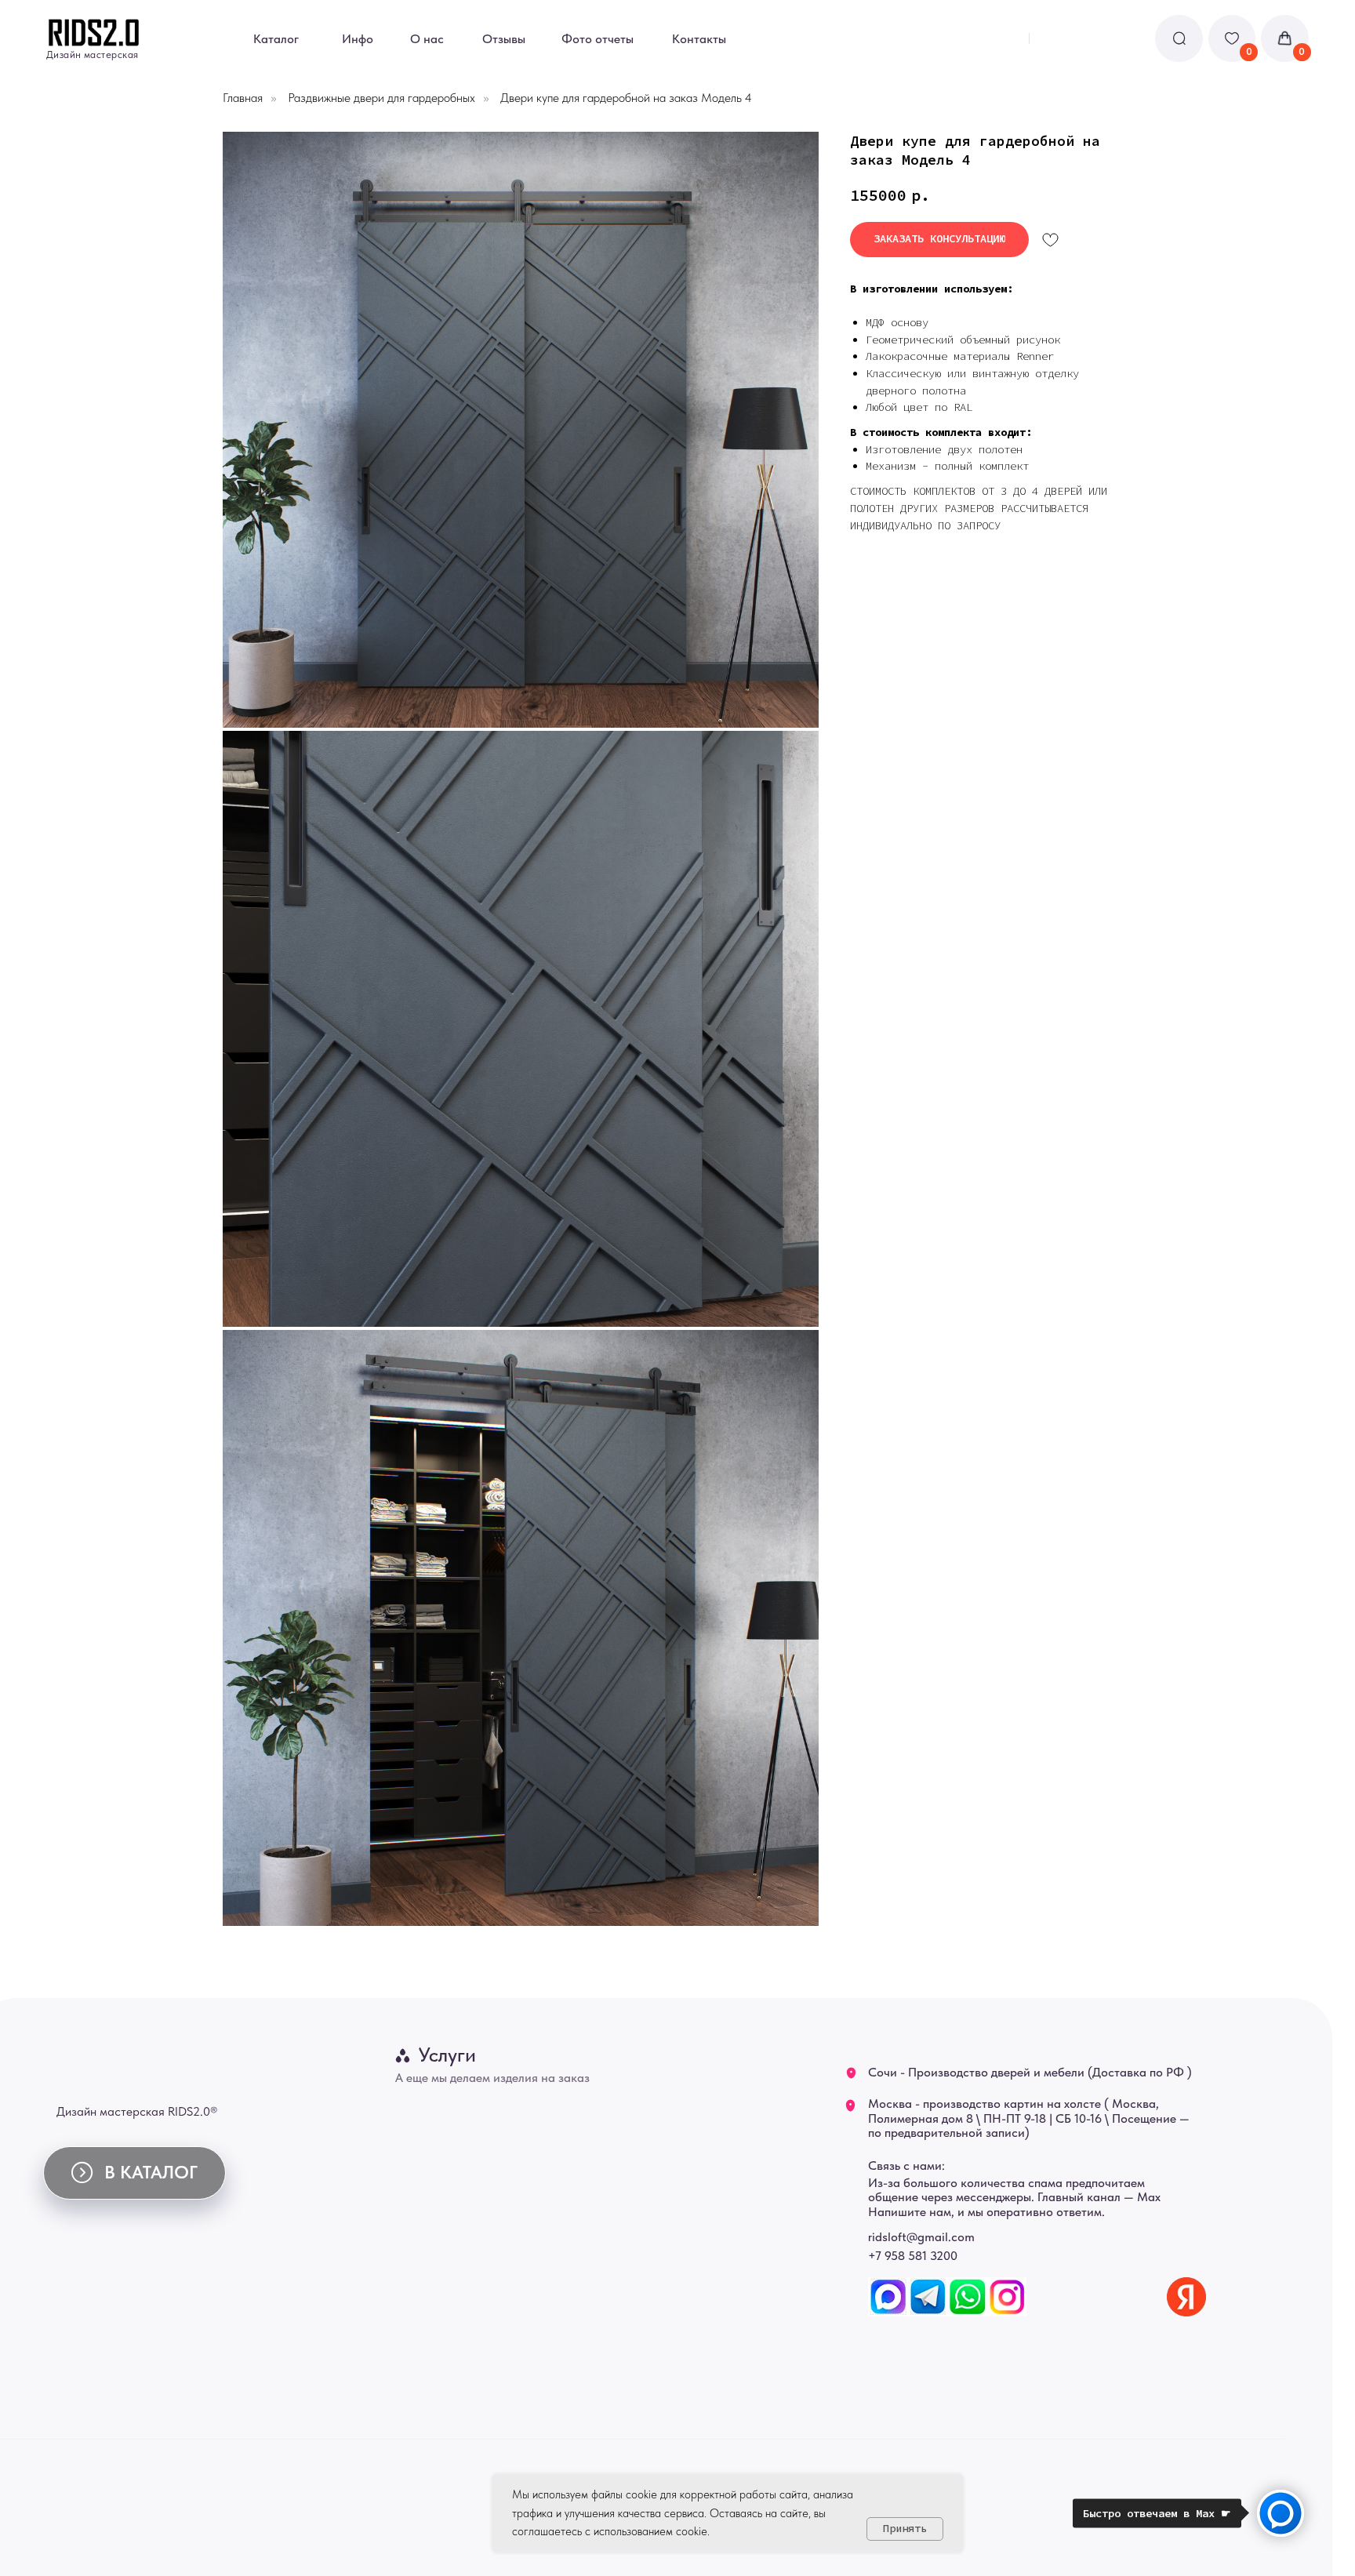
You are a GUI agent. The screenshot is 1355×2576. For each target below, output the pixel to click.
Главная (243, 98)
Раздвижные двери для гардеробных (381, 98)
